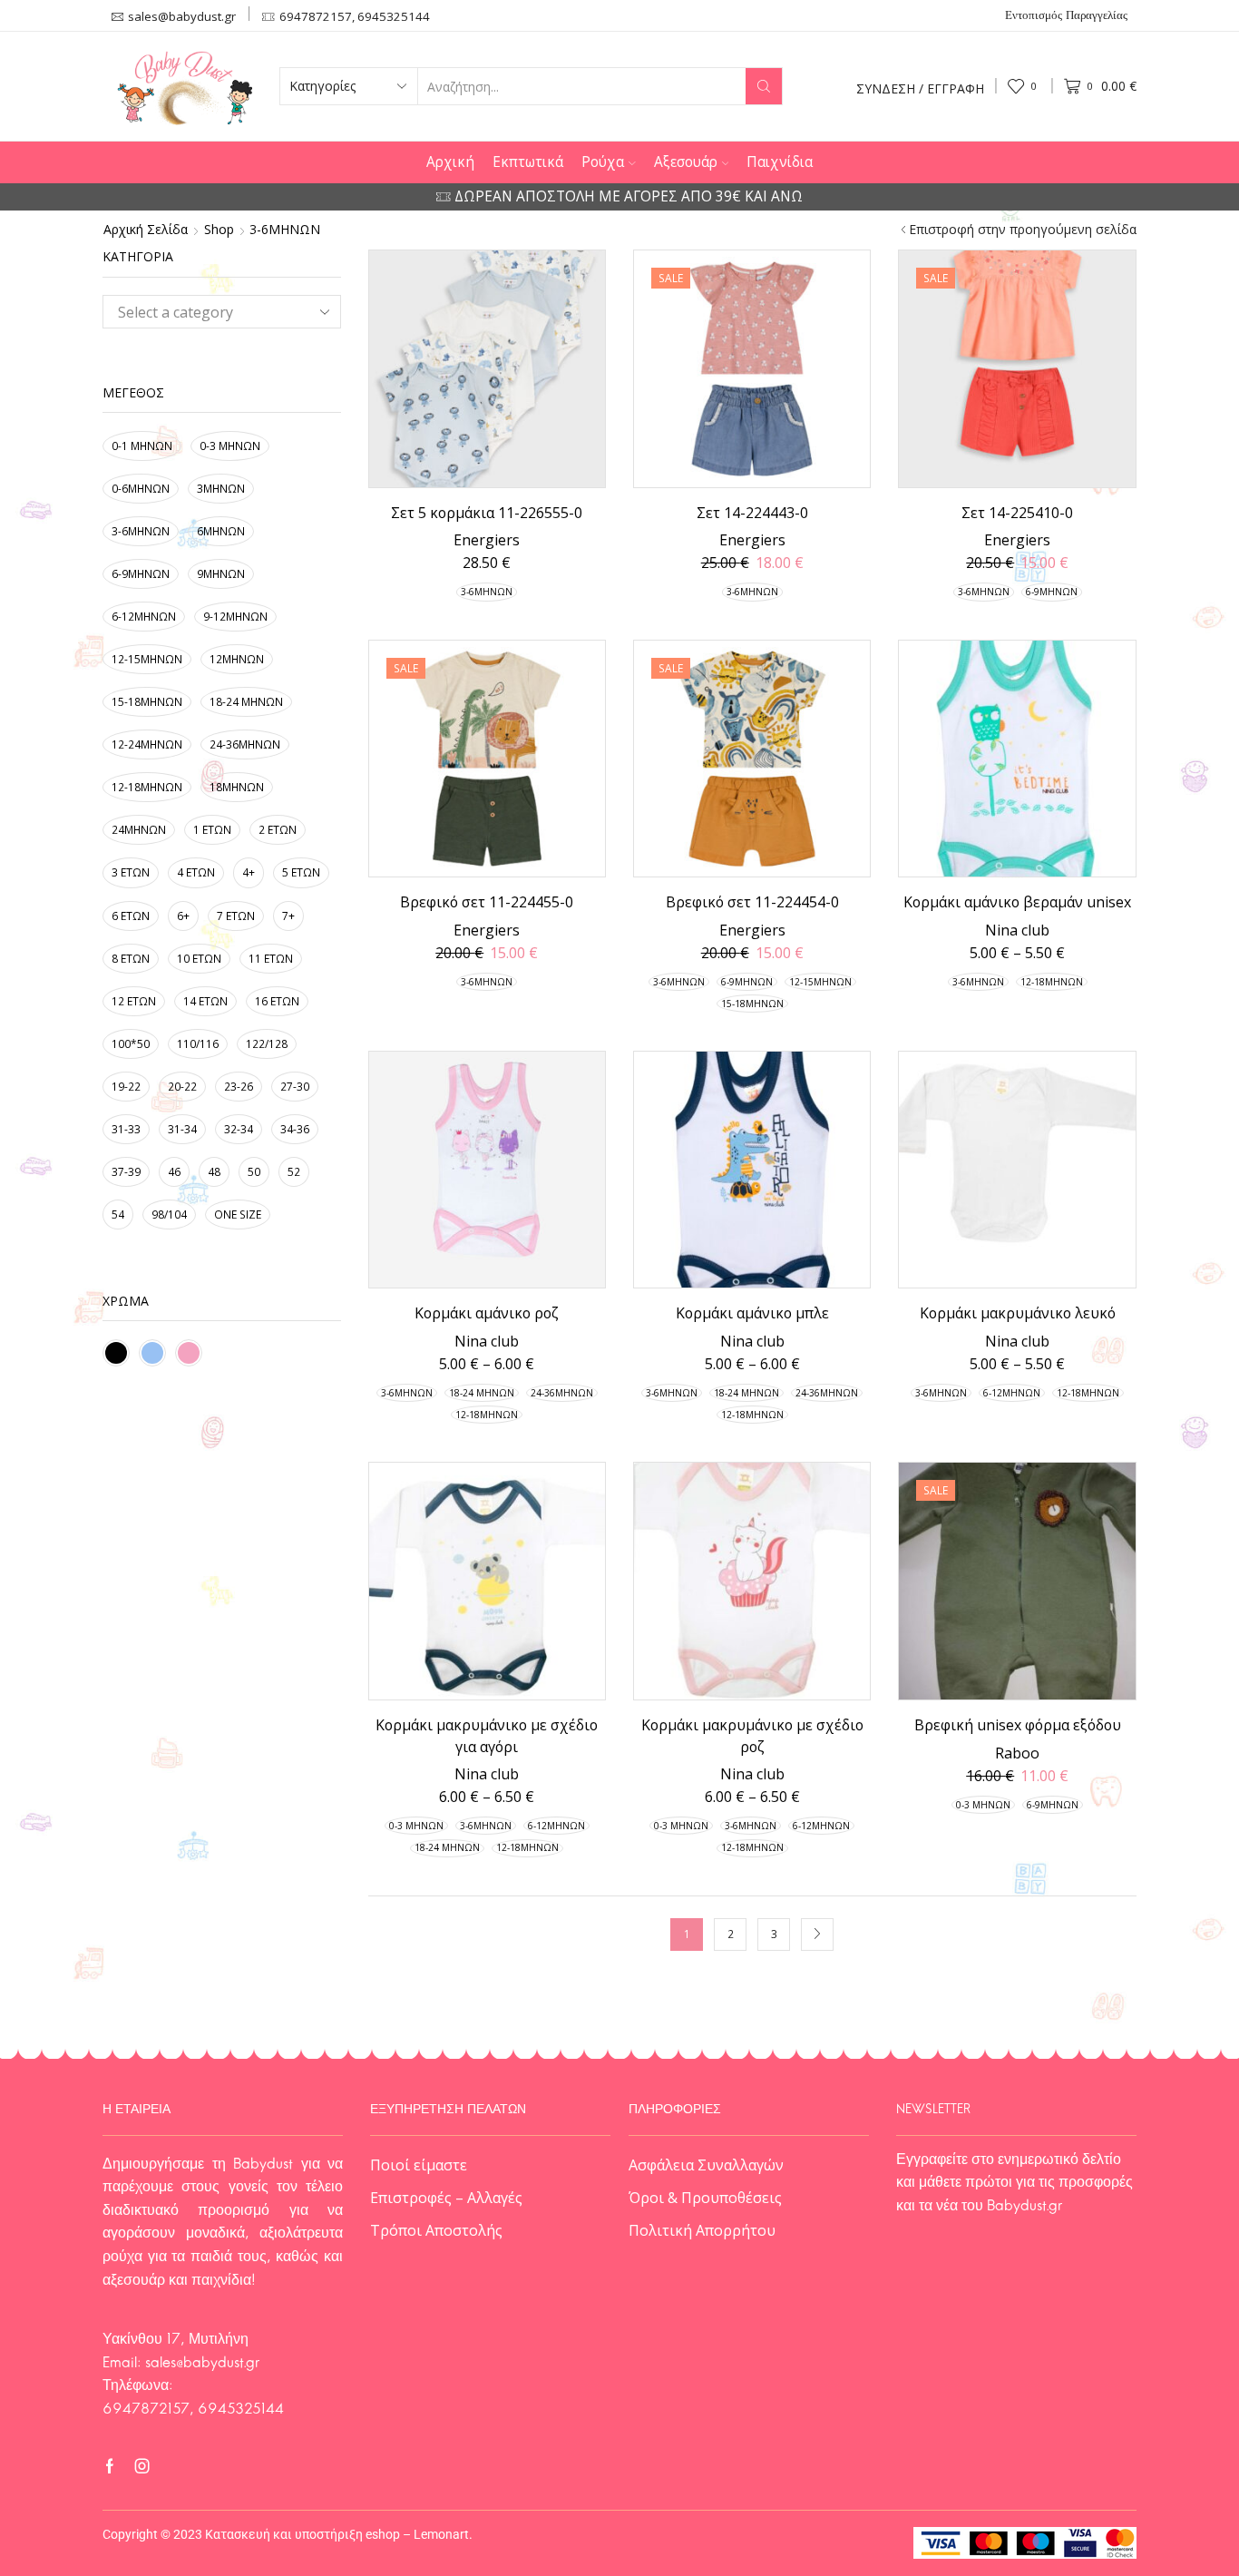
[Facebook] (110, 2466)
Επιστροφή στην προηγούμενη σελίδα (1023, 230)
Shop (219, 230)
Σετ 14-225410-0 (1017, 513)
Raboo (1017, 1753)
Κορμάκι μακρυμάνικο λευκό (1018, 1313)
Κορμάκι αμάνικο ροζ (487, 1313)
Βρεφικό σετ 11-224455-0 (487, 902)
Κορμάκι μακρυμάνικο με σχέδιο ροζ (752, 1736)
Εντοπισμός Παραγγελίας (1066, 16)
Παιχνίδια (780, 162)
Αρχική (450, 162)
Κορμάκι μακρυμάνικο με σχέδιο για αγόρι (487, 1736)
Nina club (1017, 930)
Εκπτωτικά (528, 162)
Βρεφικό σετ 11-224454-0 (752, 902)
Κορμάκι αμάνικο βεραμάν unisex (1017, 902)
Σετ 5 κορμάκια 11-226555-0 (487, 513)
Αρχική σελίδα (146, 230)
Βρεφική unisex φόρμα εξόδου (1018, 1725)
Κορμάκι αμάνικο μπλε (752, 1313)
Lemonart (441, 2534)
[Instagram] (142, 2466)
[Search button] (764, 86)
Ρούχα (603, 162)
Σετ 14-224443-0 (752, 513)
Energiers (487, 540)
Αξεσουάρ (686, 162)
